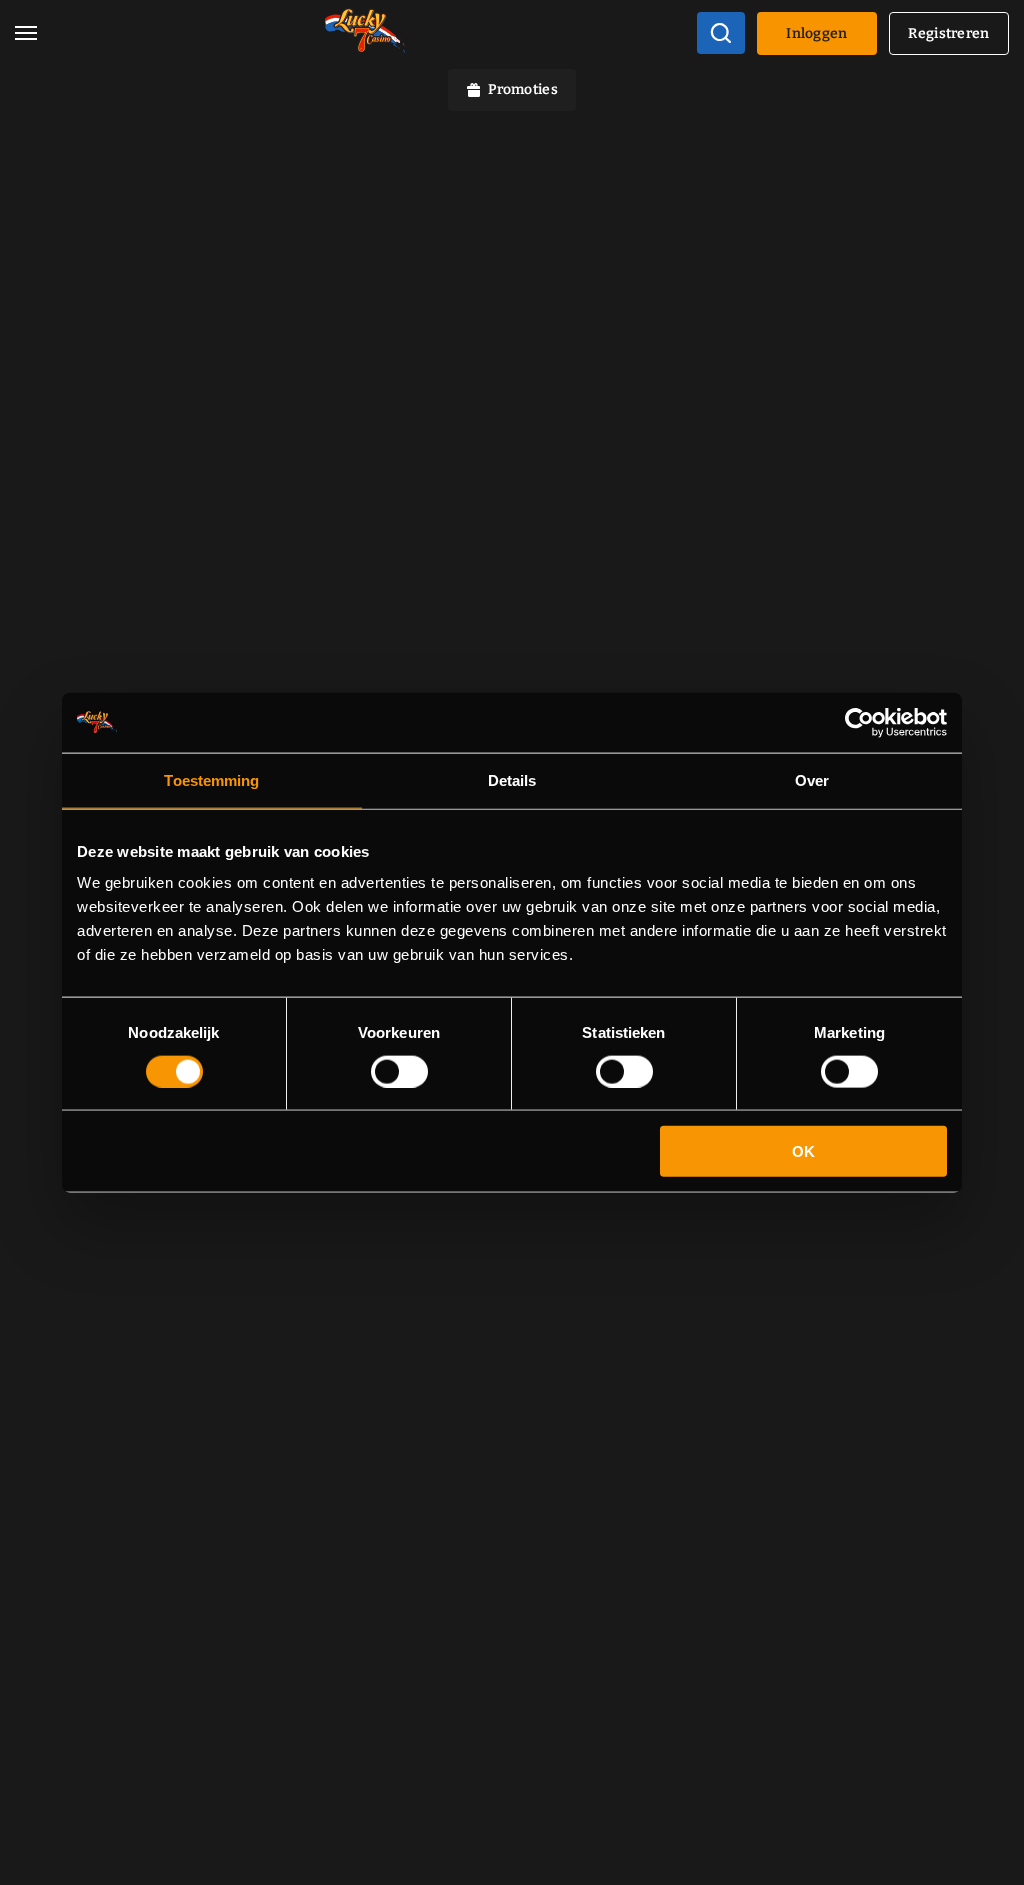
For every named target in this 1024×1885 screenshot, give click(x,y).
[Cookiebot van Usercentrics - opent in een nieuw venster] (859, 722)
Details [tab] (512, 779)
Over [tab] (812, 779)
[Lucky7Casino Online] (365, 33)
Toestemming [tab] (211, 779)
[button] (26, 33)
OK (803, 1151)
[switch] (399, 1071)
